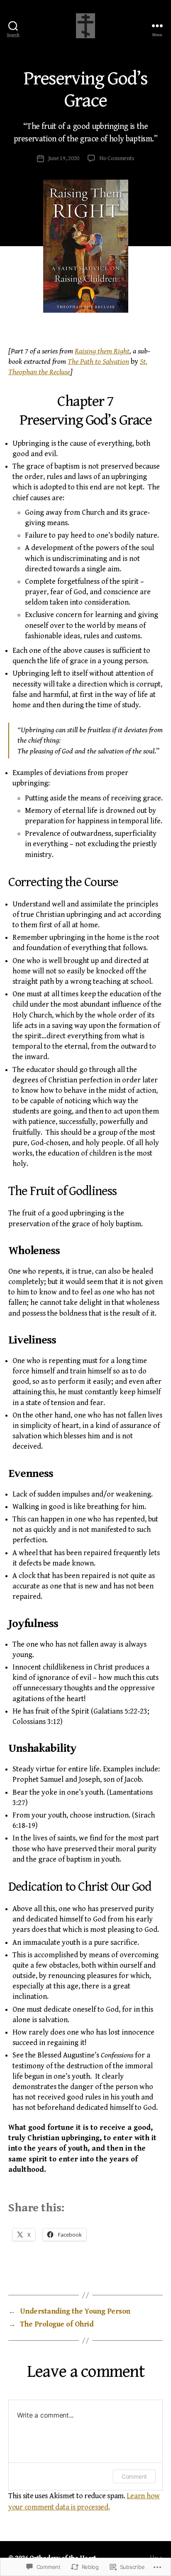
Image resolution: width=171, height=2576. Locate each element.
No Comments (117, 158)
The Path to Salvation (98, 362)
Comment (134, 2476)
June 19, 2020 (64, 158)
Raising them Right (102, 351)
